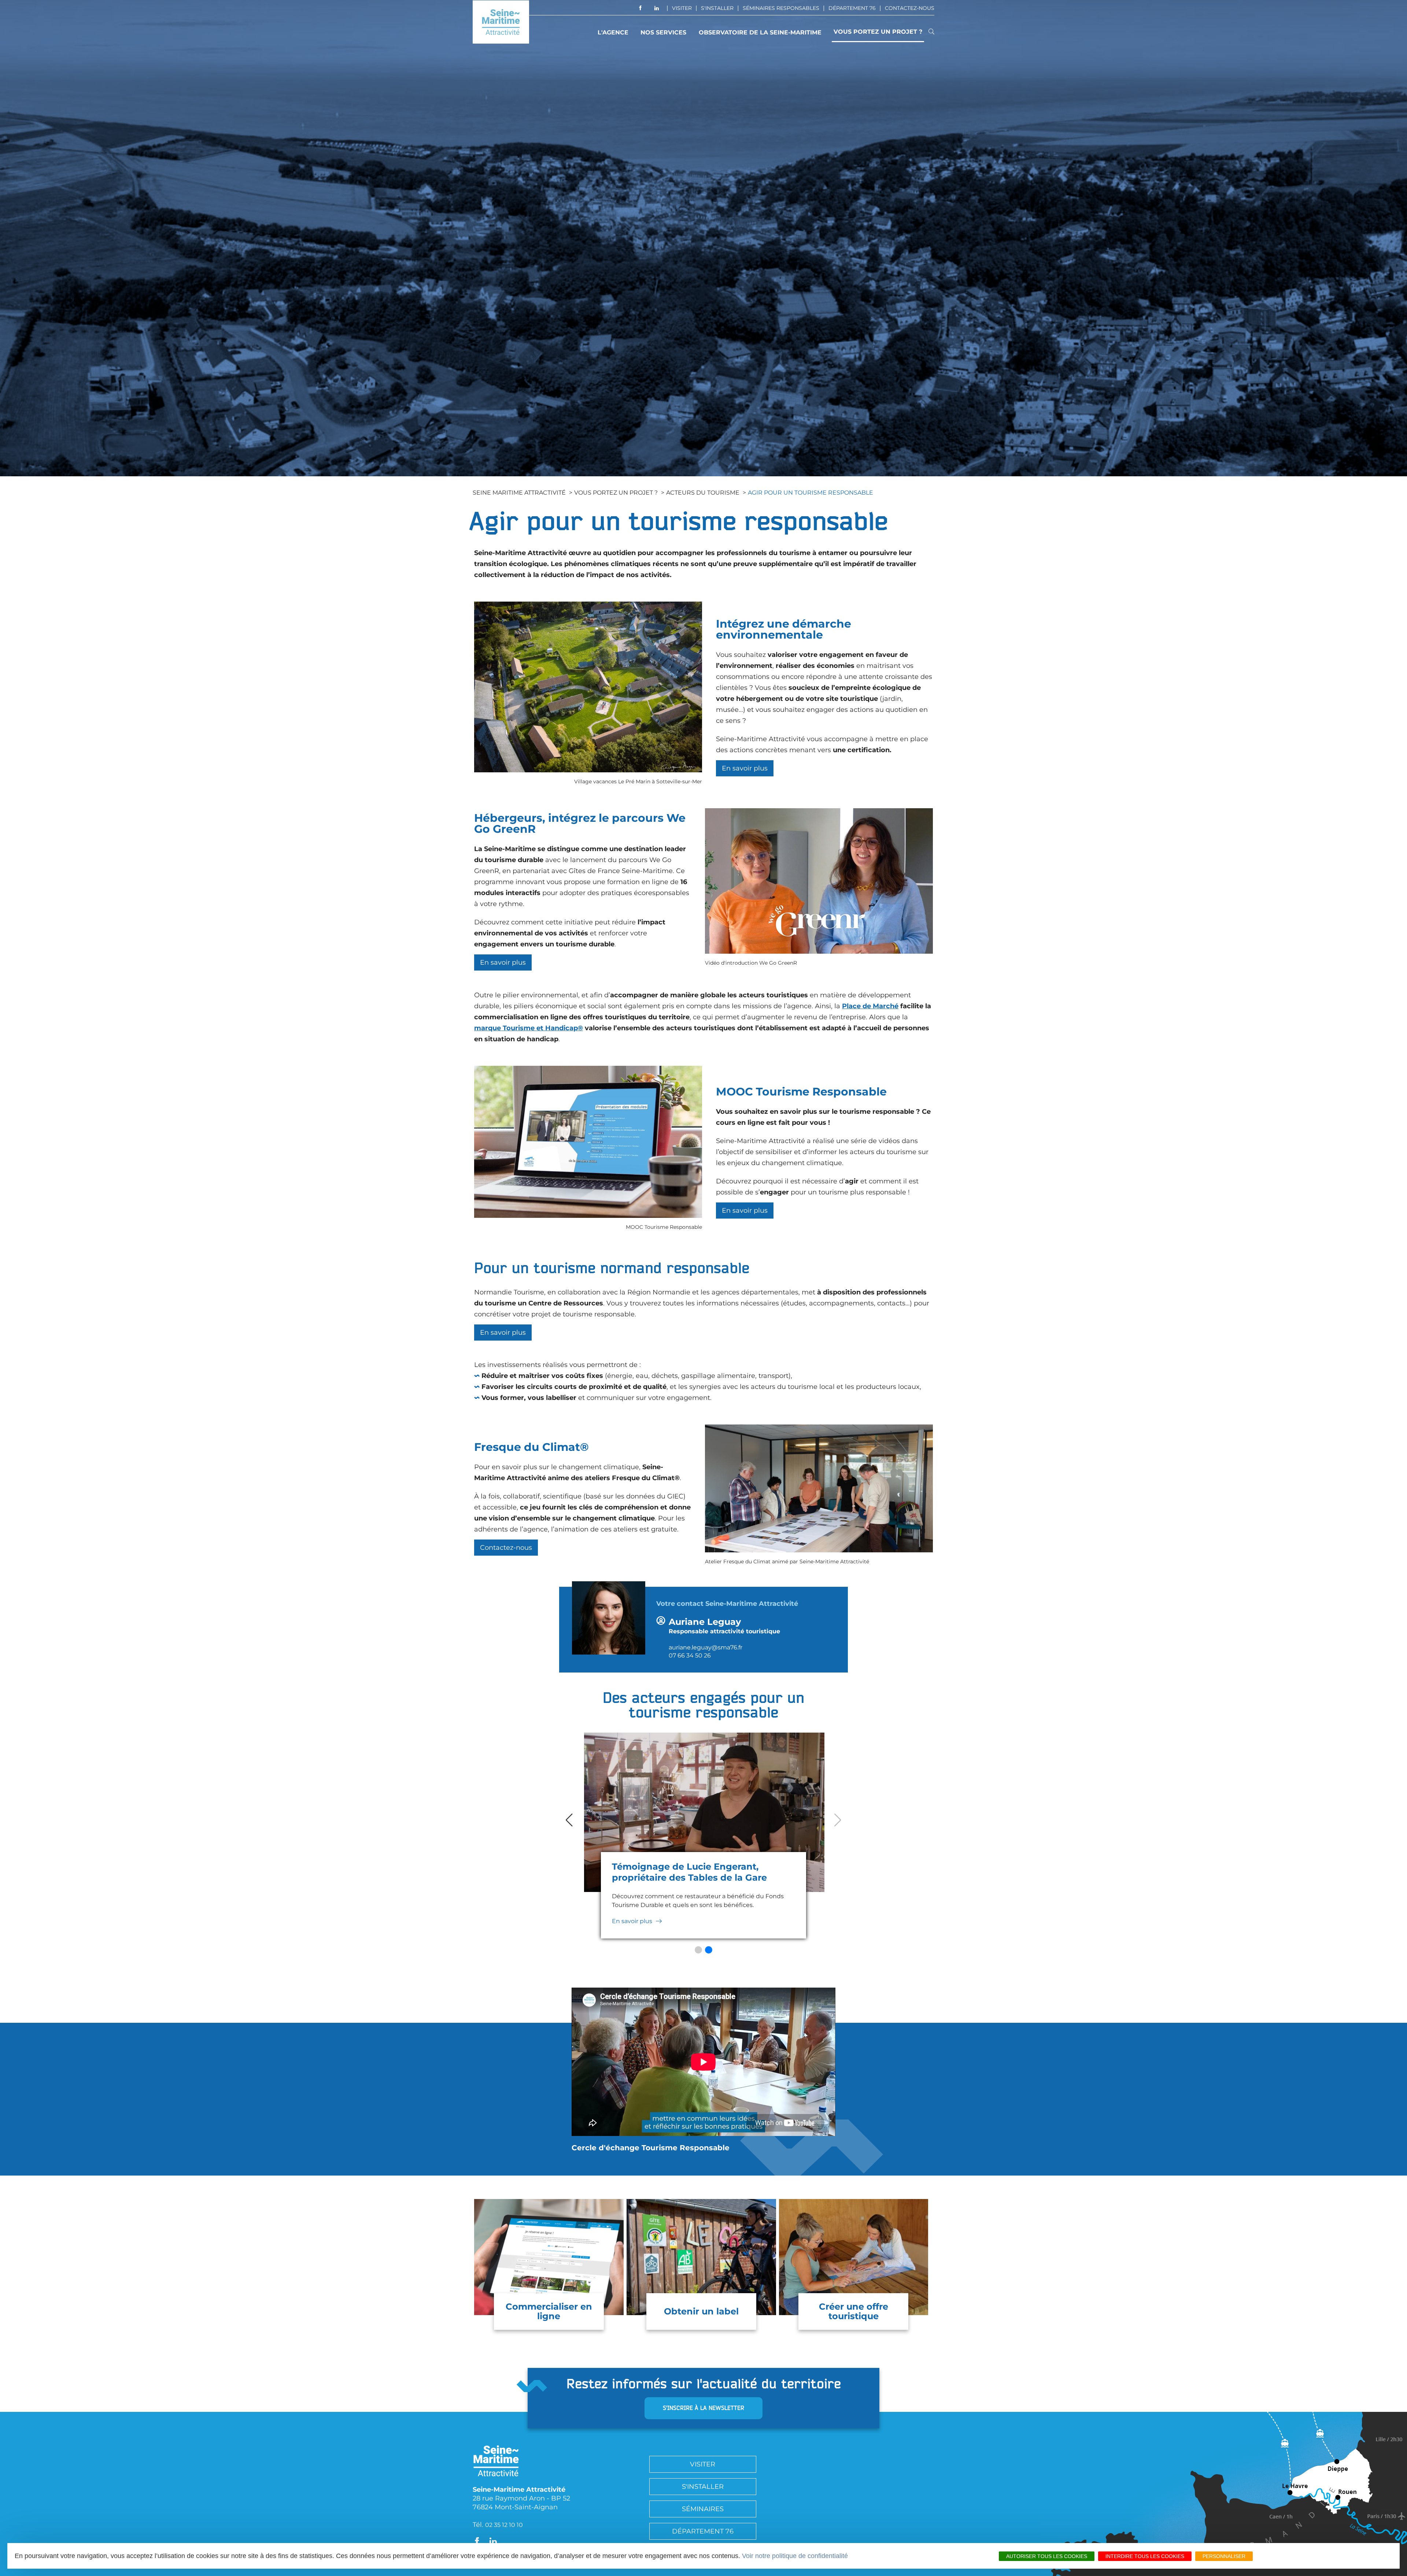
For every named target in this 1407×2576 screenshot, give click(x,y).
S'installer (717, 8)
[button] (698, 1950)
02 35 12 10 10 (504, 2525)
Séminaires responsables (781, 8)
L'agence (613, 32)
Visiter (682, 8)
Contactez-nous (910, 8)
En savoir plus (503, 962)
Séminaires (703, 2509)
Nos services (663, 32)
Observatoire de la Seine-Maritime (760, 32)
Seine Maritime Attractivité (519, 493)
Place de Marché (870, 1006)
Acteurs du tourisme (703, 493)
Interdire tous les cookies (1145, 2556)
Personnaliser (1224, 2556)
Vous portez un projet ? (878, 32)
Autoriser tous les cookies (1047, 2556)
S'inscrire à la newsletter (703, 2408)
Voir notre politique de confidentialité (795, 2556)
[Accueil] (501, 22)
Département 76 (852, 8)
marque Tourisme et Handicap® (529, 1028)
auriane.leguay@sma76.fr (706, 1647)
